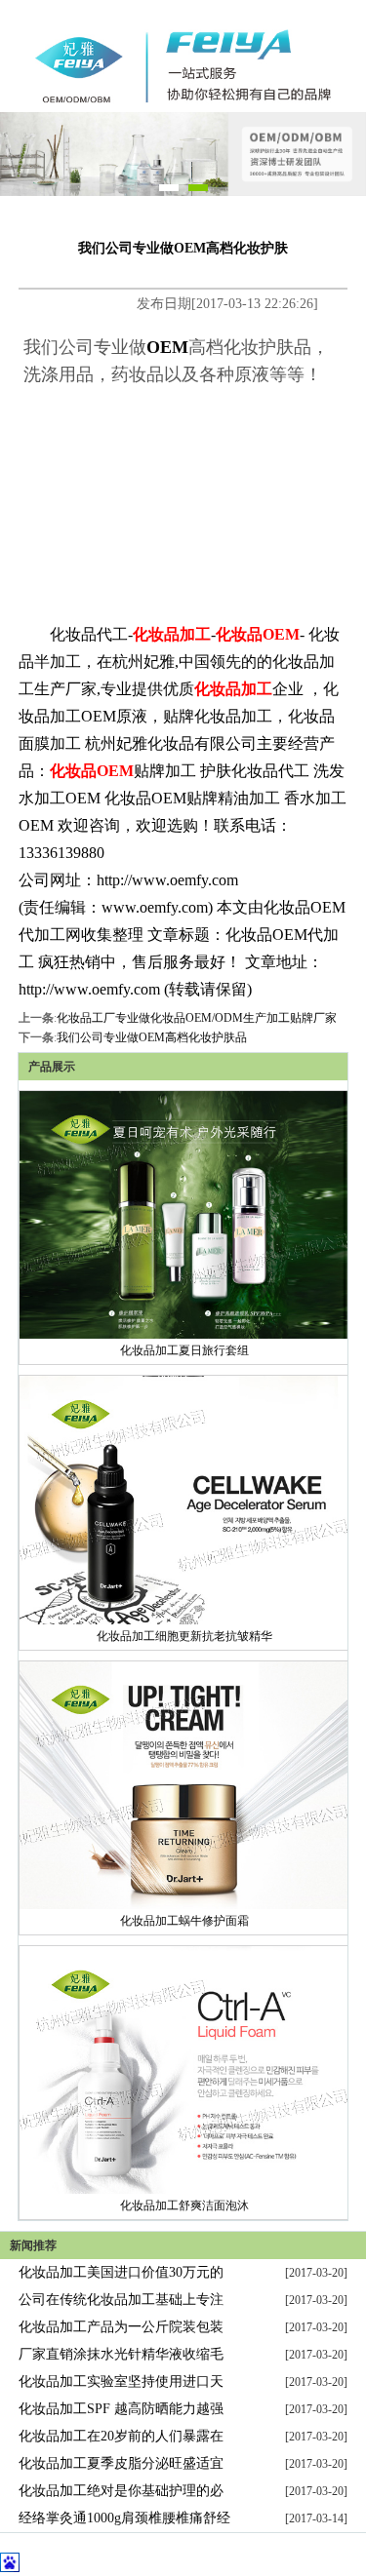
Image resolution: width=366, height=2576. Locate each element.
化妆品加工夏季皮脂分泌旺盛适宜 (121, 2463)
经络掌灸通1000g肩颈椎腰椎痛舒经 (124, 2518)
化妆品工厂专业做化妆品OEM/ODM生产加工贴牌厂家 (197, 1018)
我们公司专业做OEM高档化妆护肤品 (152, 1037)
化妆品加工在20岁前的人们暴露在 (121, 2436)
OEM (167, 347)
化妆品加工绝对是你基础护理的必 (121, 2491)
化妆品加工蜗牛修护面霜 (184, 1921)
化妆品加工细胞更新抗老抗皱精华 (184, 1636)
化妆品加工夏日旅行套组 (184, 1350)
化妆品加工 (172, 634)
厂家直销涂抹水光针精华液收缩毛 (121, 2354)
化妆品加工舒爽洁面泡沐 (184, 2205)
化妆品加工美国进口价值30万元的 (121, 2272)
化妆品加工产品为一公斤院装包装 (121, 2327)
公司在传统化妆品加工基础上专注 (121, 2300)
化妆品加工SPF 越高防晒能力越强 (121, 2409)
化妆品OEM (258, 634)
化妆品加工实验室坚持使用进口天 (121, 2381)
